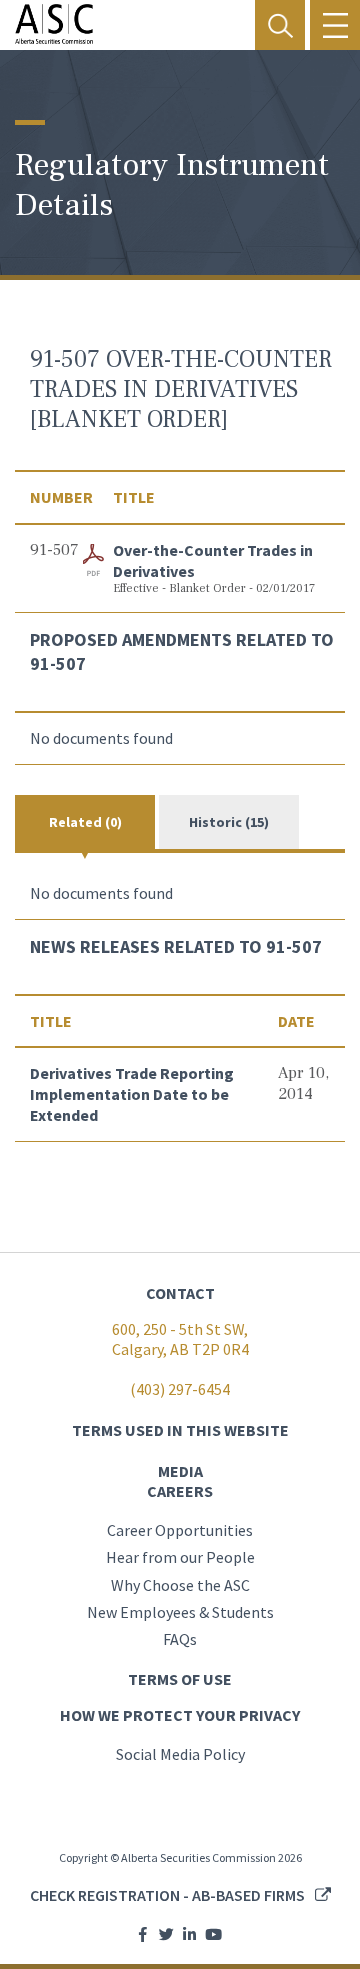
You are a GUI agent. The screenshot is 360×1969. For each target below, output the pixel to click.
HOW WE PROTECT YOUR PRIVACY (180, 1715)
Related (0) (85, 822)
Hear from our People (180, 1557)
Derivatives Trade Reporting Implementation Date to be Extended (132, 1094)
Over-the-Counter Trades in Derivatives (213, 560)
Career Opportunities (180, 1530)
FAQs (180, 1639)
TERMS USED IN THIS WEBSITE (180, 1430)
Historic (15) (229, 822)
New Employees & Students (180, 1612)
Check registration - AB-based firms (167, 1895)
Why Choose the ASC (180, 1585)
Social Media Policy (180, 1754)
